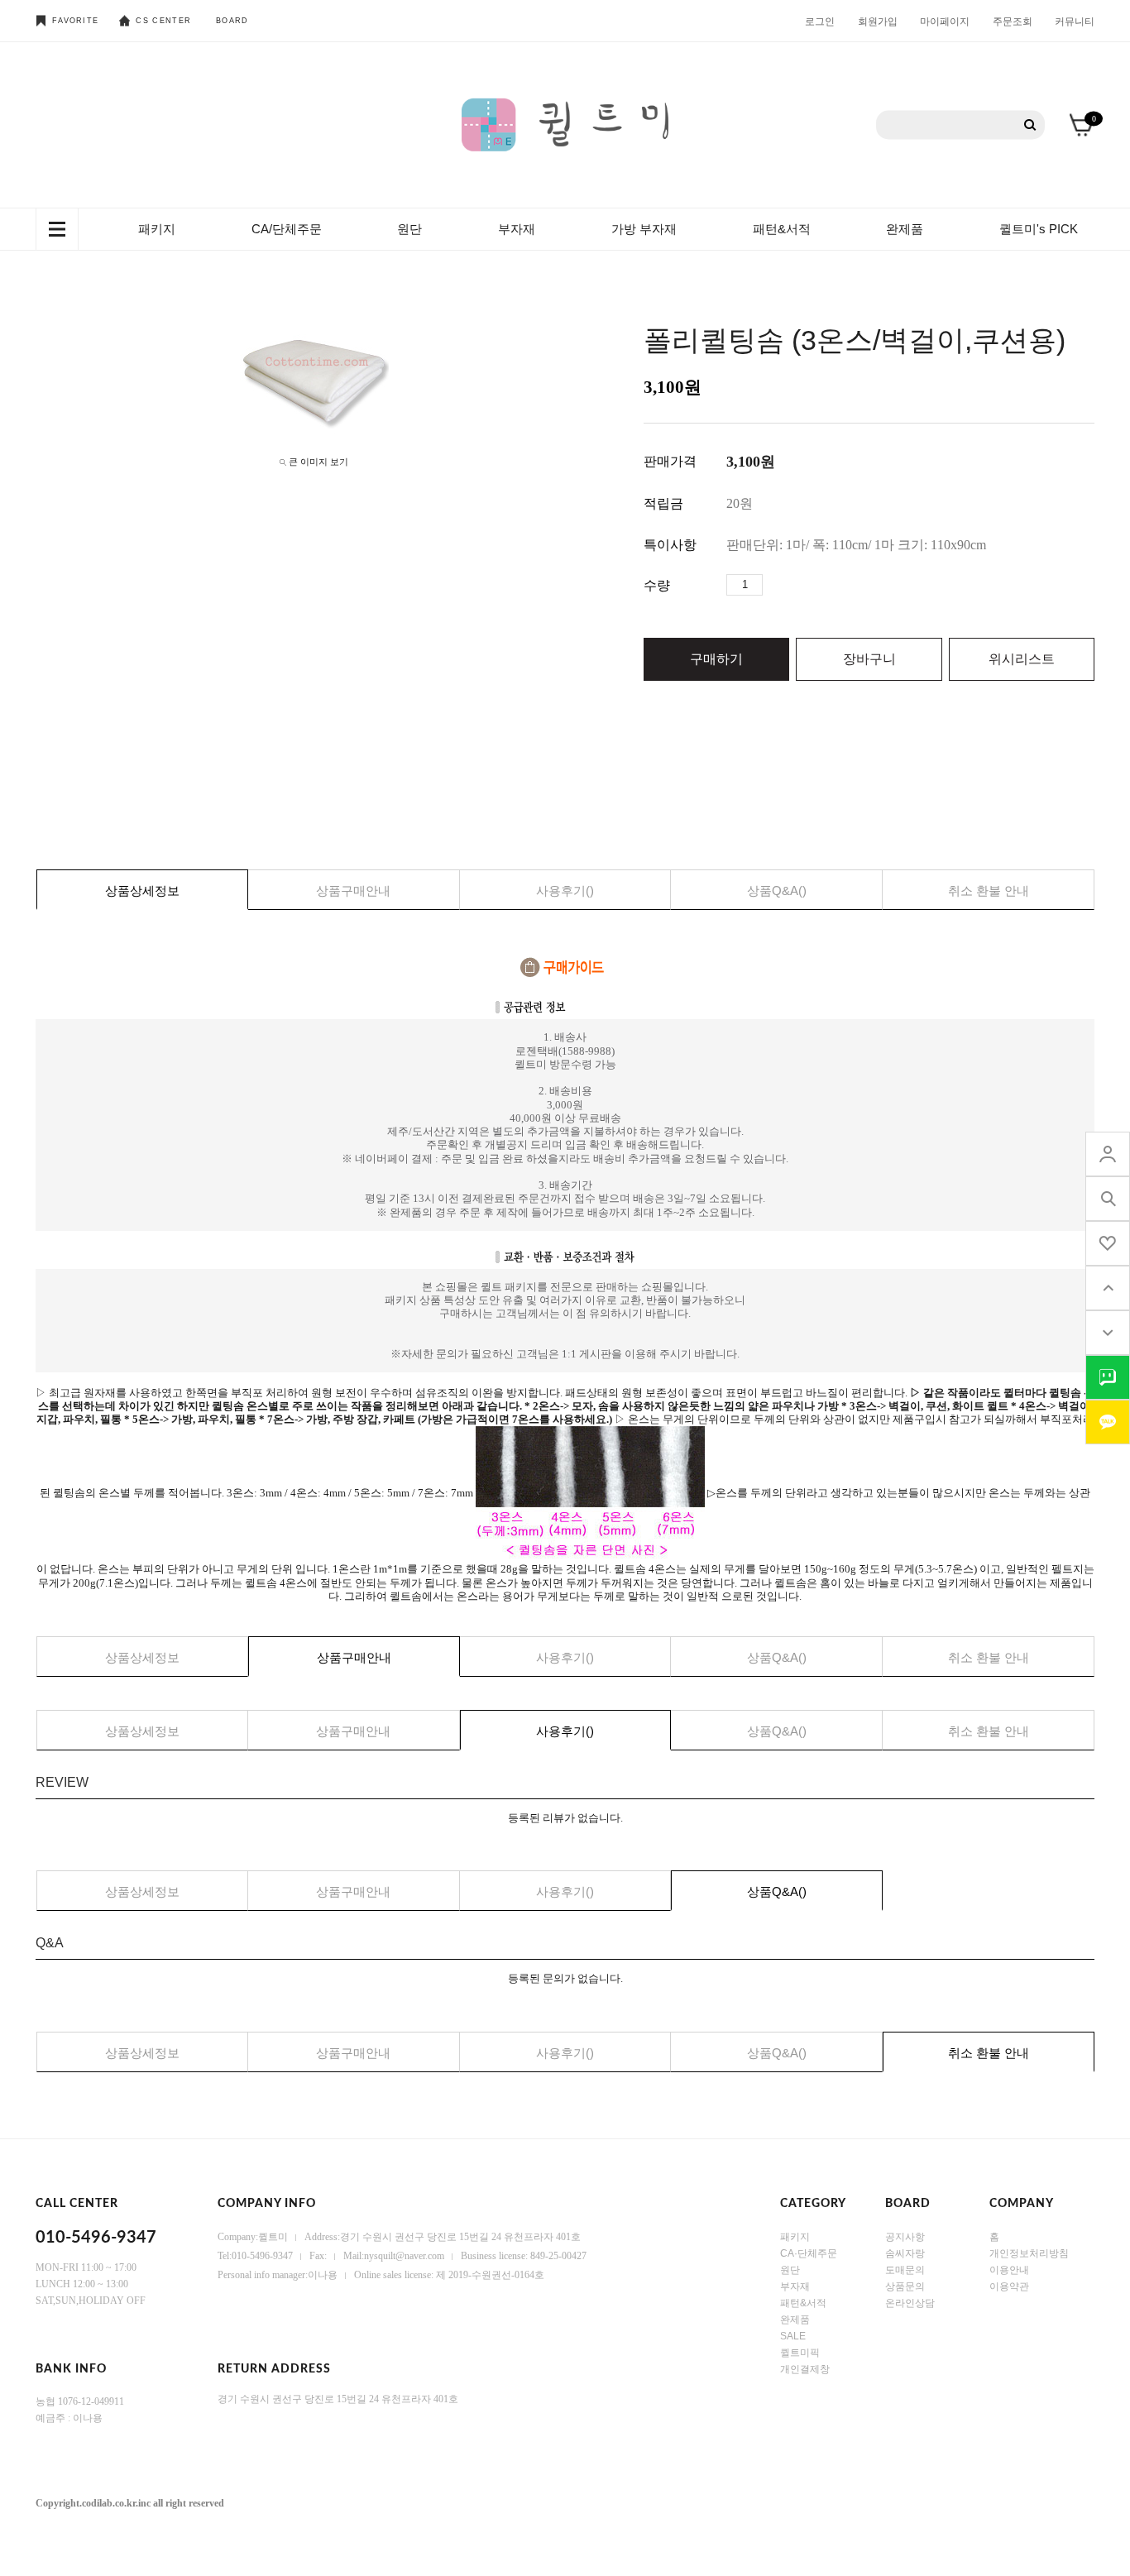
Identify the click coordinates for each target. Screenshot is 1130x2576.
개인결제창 (805, 2369)
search (1108, 1199)
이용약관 (1009, 2286)
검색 (1030, 125)
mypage (1108, 1154)
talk (1108, 1377)
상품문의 (905, 2286)
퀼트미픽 (800, 2353)
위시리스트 (1022, 659)
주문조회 (1013, 21)
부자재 (517, 229)
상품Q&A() (777, 891)
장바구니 (869, 659)
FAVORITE (75, 21)
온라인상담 (910, 2303)
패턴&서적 (782, 229)
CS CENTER (163, 21)
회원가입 (878, 21)
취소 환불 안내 (989, 891)
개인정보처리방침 (1029, 2253)
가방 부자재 (644, 229)
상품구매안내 (353, 891)
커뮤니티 (1075, 21)
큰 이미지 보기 (318, 462)
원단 (409, 229)
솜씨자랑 (905, 2253)
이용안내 (1009, 2270)
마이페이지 (945, 21)
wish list (1108, 1243)
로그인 (820, 21)
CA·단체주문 (809, 2253)
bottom (1108, 1333)
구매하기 (716, 659)
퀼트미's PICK (1039, 229)
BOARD (232, 21)
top (1108, 1288)
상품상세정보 (142, 891)
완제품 (905, 229)
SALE (793, 2336)
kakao (1108, 1422)
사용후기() (565, 891)
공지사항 (905, 2237)
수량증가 (776, 585)
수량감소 (801, 585)
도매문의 (905, 2270)
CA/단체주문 (287, 229)
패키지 (157, 229)
